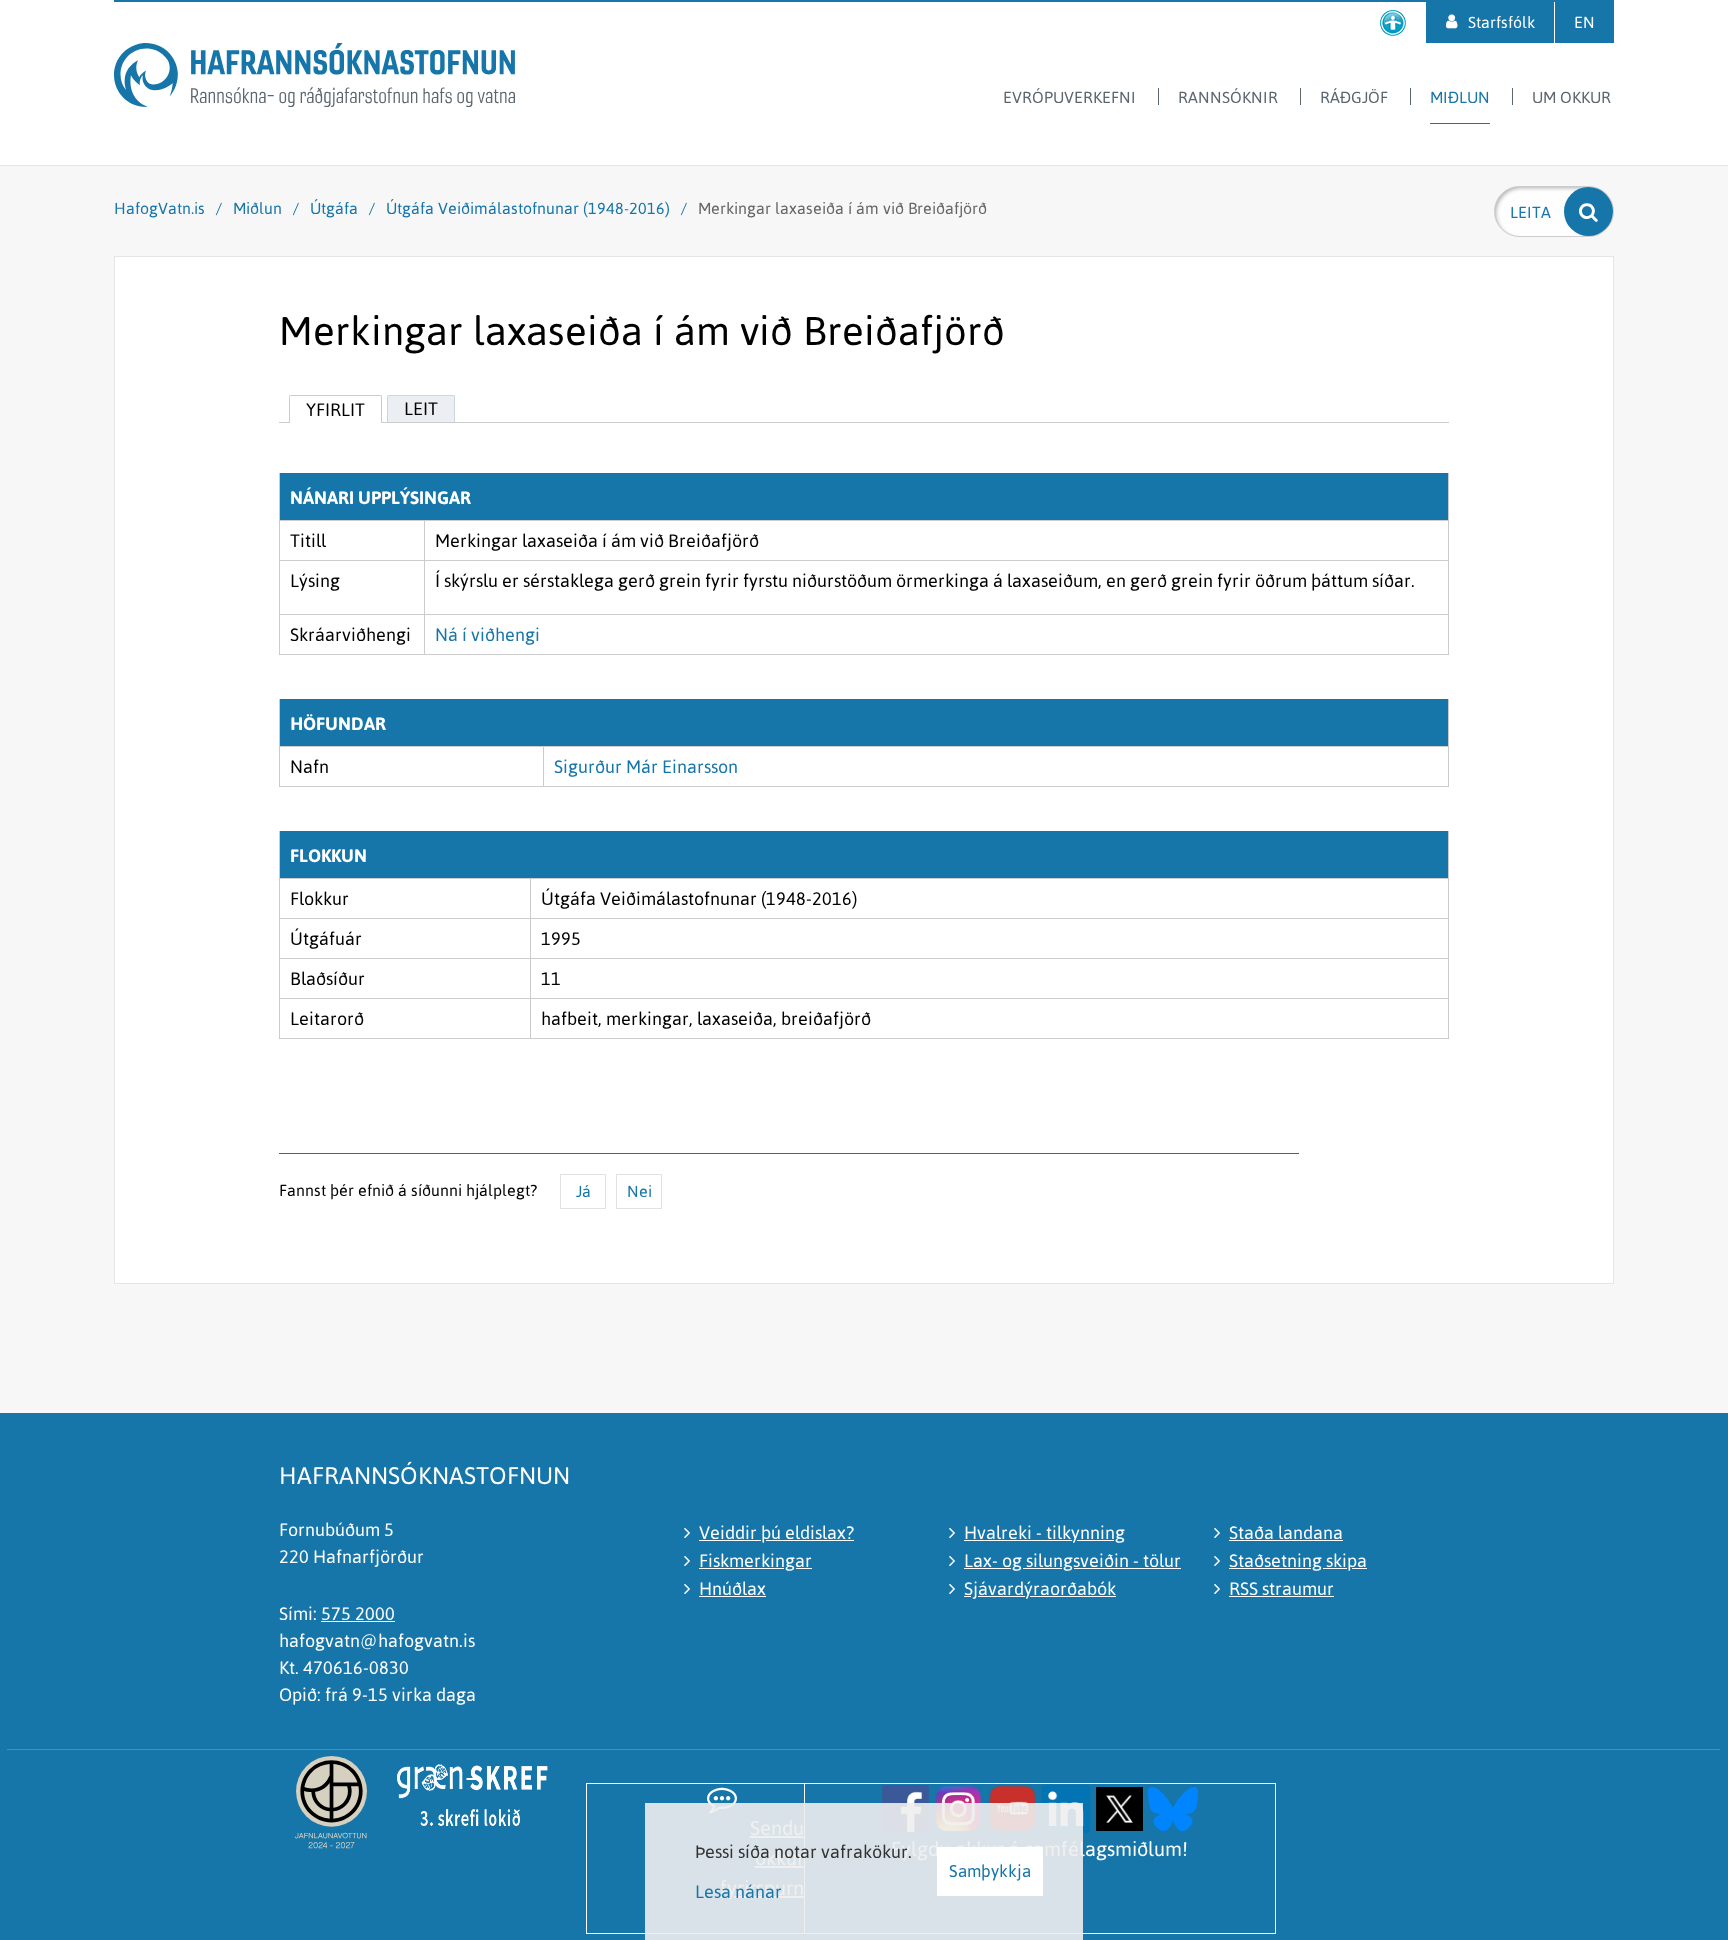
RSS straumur (1281, 1588)
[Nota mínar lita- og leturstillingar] (1393, 22)
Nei (639, 1191)
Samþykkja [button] (990, 1871)
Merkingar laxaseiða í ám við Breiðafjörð (842, 208)
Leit (421, 408)
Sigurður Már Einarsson (646, 766)
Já (583, 1191)
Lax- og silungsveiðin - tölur (1072, 1560)
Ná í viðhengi (487, 634)
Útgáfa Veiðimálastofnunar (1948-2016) (528, 208)
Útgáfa (334, 208)
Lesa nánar (738, 1891)
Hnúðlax (732, 1588)
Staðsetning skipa (1298, 1560)
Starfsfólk (1501, 22)
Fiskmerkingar (755, 1560)
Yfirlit (335, 409)
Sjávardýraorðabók (1040, 1588)
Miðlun (257, 208)
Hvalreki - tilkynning (1044, 1532)
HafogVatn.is (159, 208)
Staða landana (1286, 1532)
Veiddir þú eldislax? (776, 1532)
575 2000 (358, 1613)
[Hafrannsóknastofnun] (314, 78)
